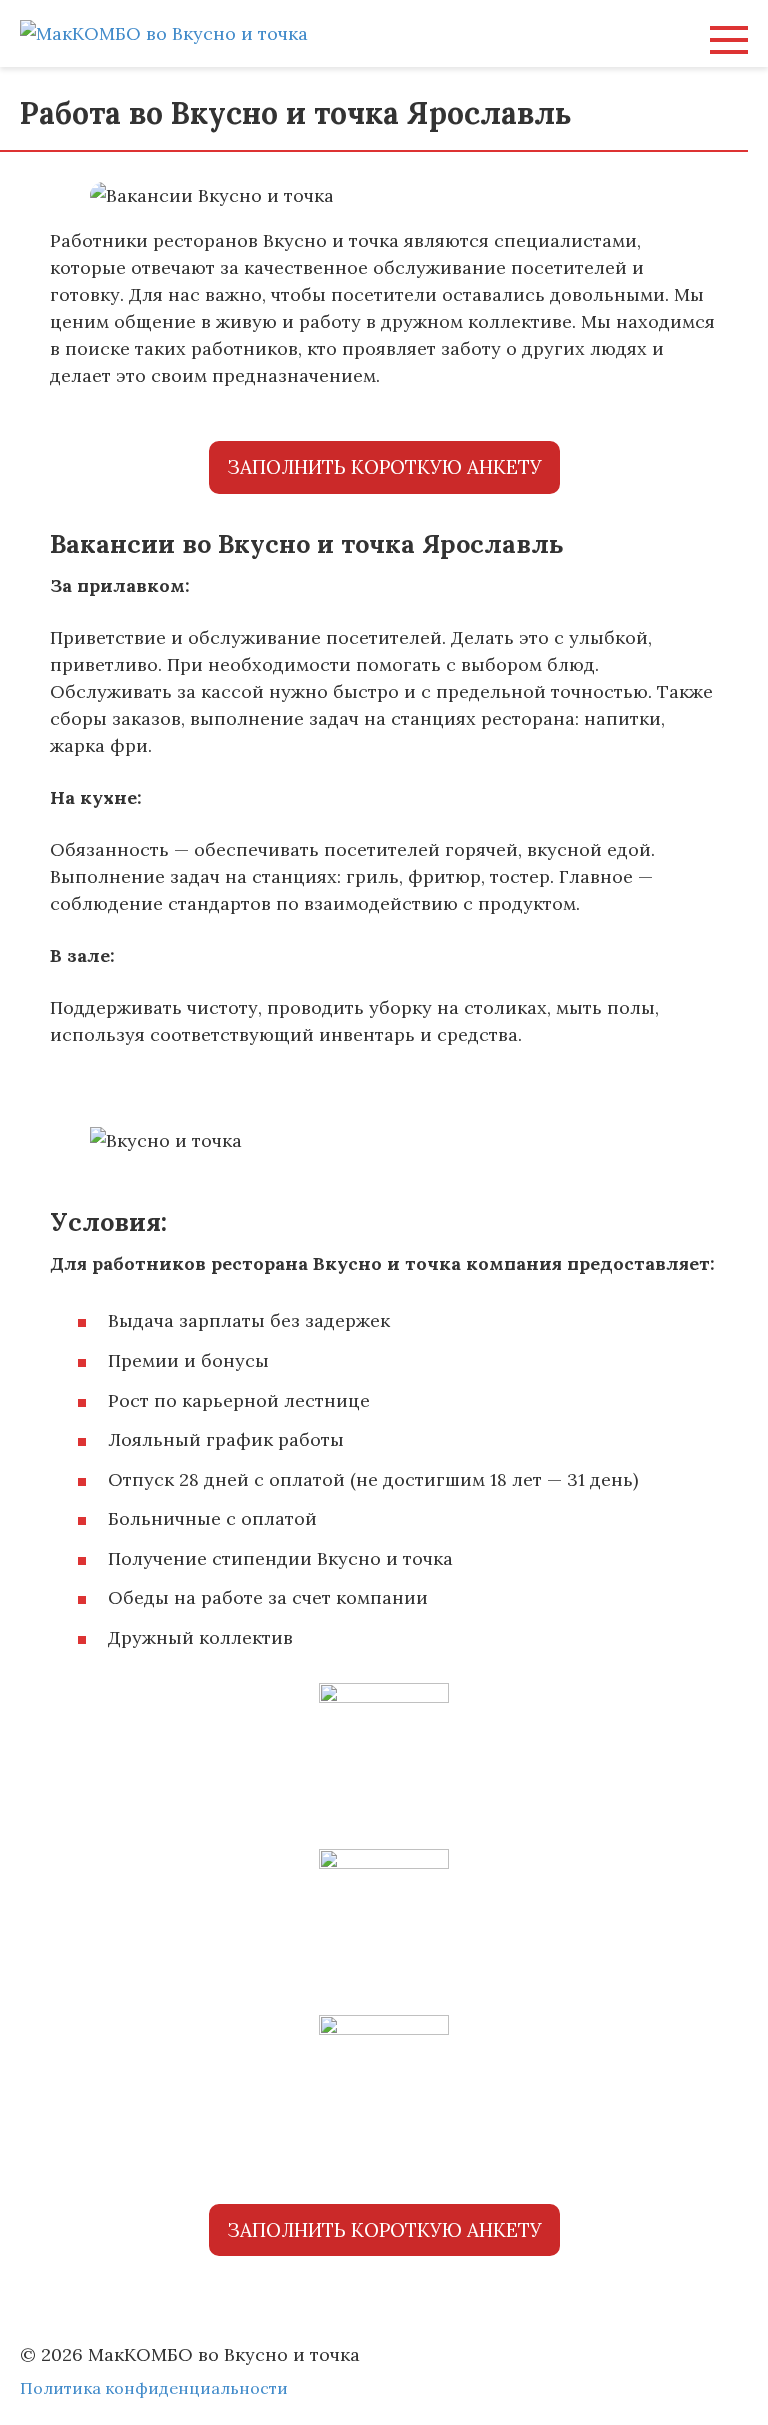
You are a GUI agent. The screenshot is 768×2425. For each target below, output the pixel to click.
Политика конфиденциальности (154, 2388)
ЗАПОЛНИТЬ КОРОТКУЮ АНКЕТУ (384, 467)
